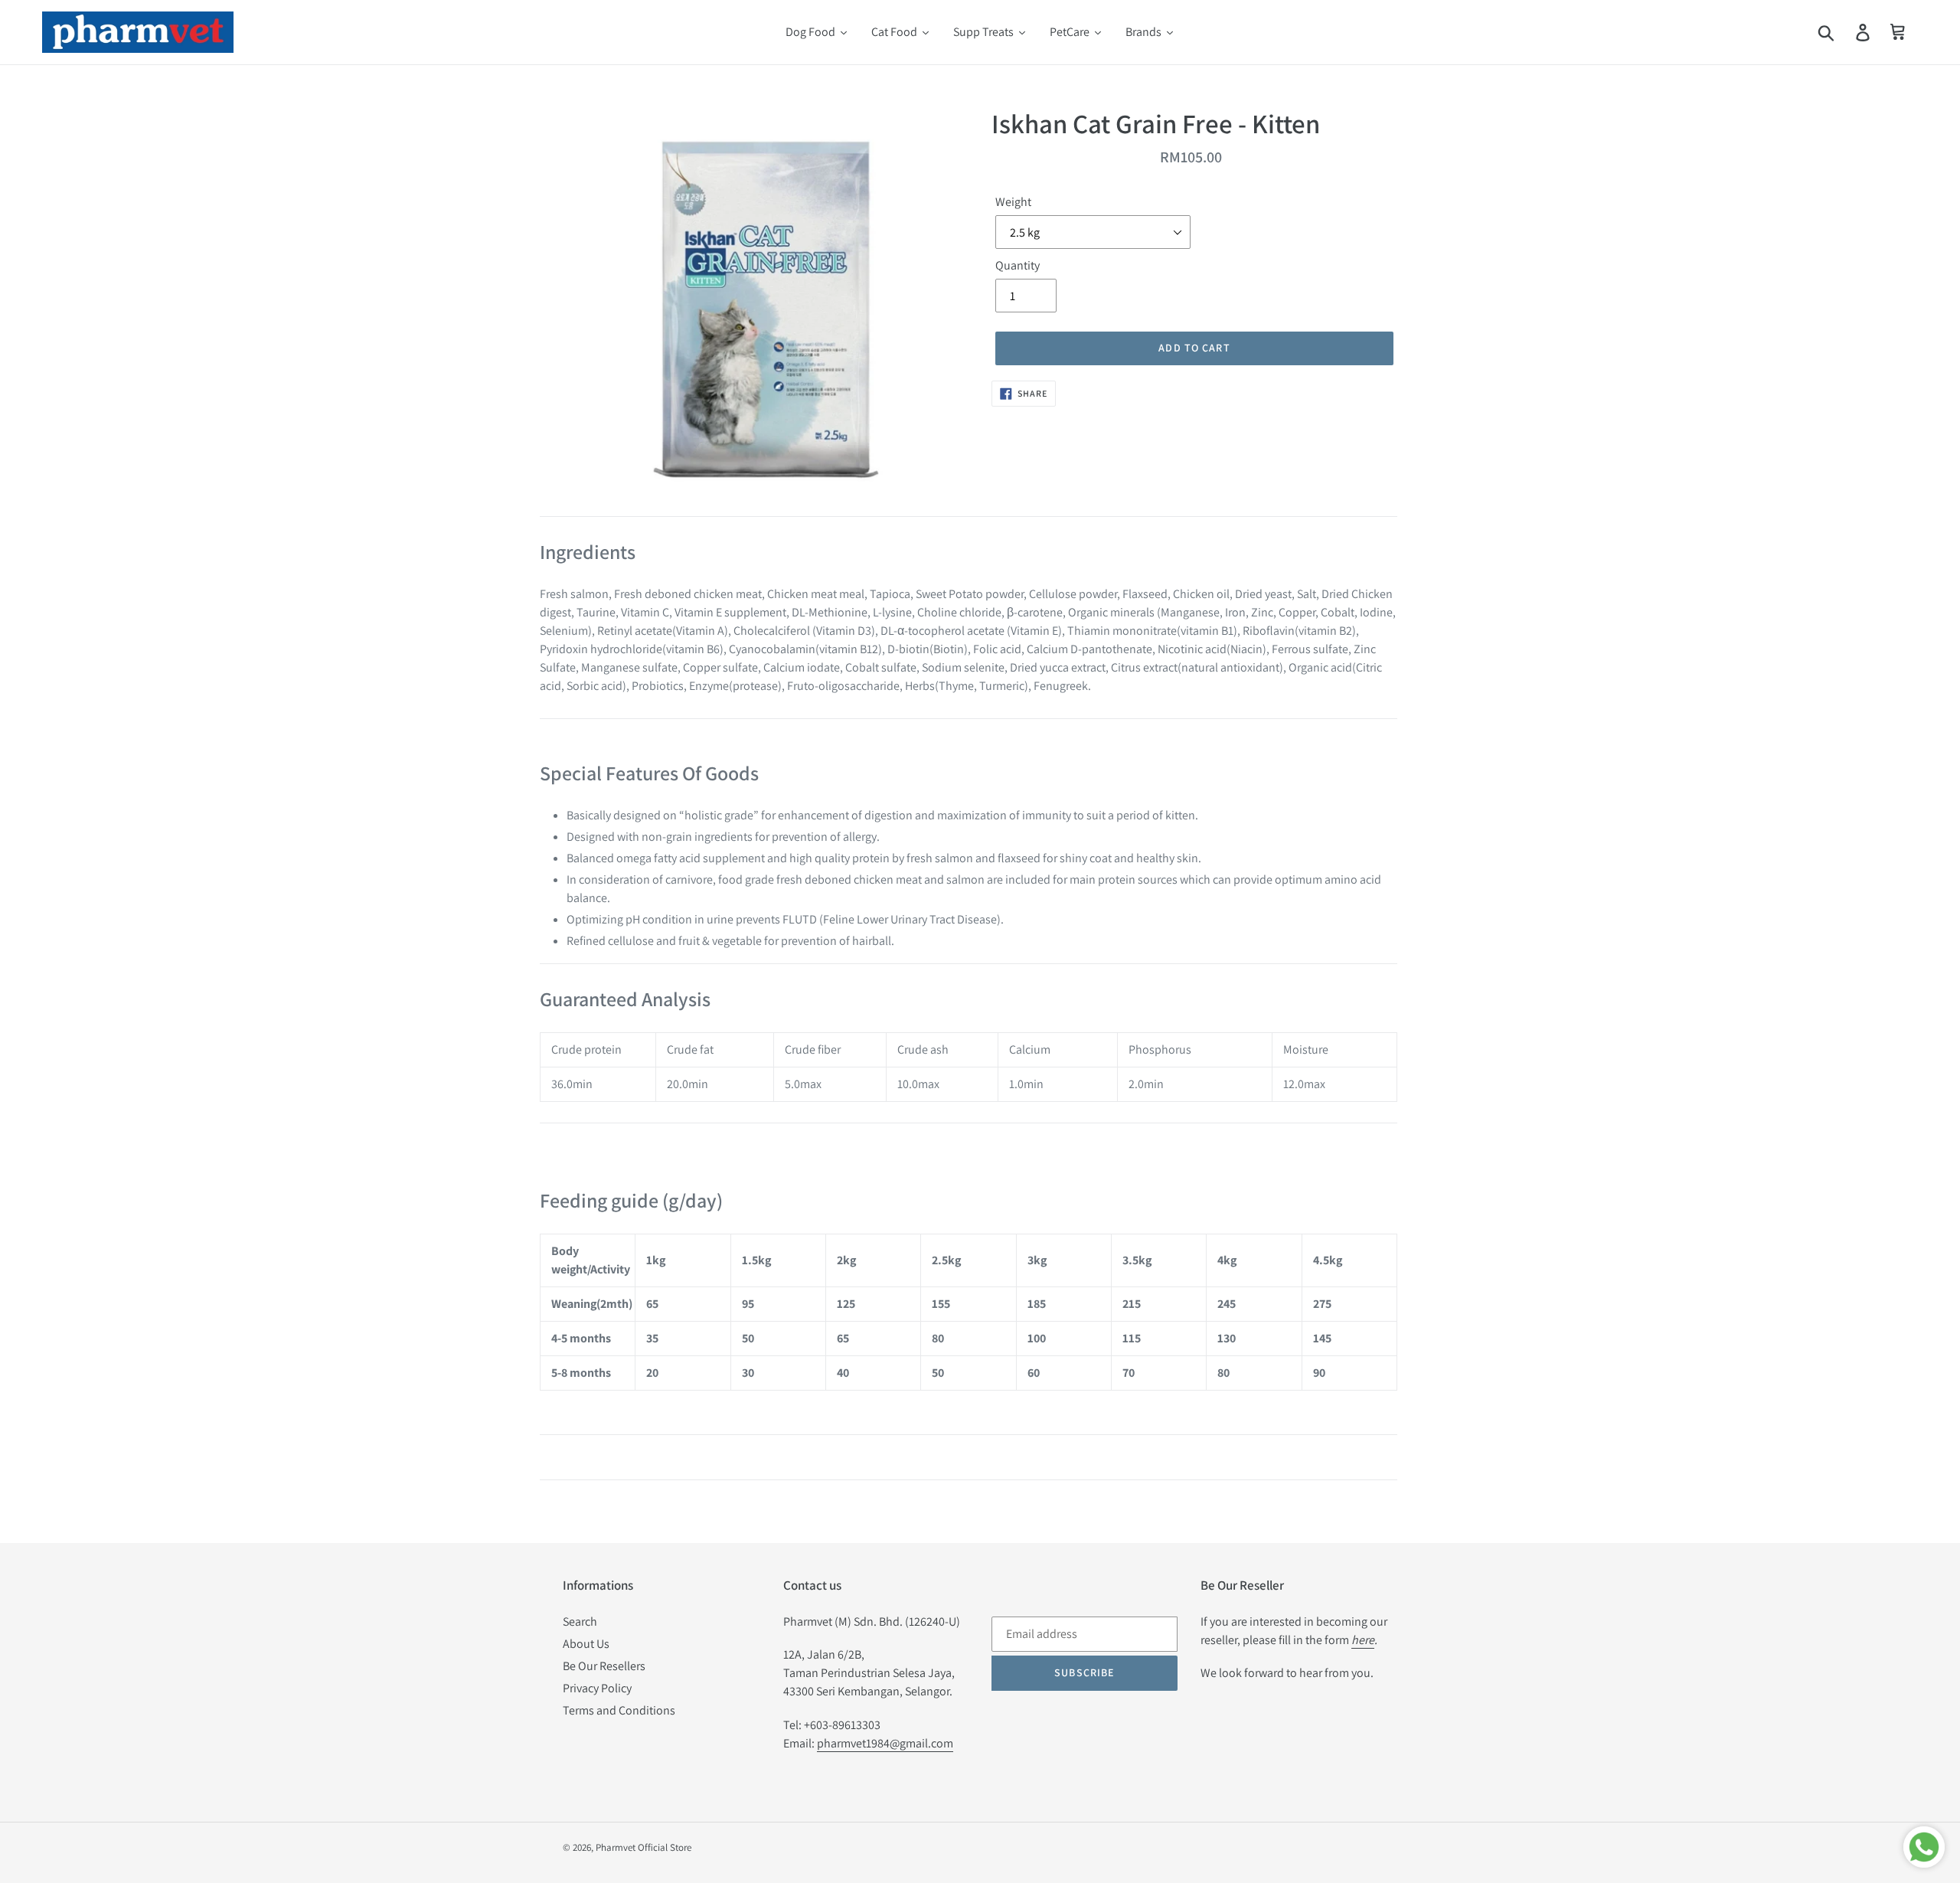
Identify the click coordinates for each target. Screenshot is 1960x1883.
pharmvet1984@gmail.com (885, 1743)
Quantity (1018, 265)
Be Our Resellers (604, 1666)
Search (580, 1621)
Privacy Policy (597, 1688)
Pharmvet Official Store (644, 1847)
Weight (1013, 202)
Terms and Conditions (619, 1710)
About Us (586, 1644)
